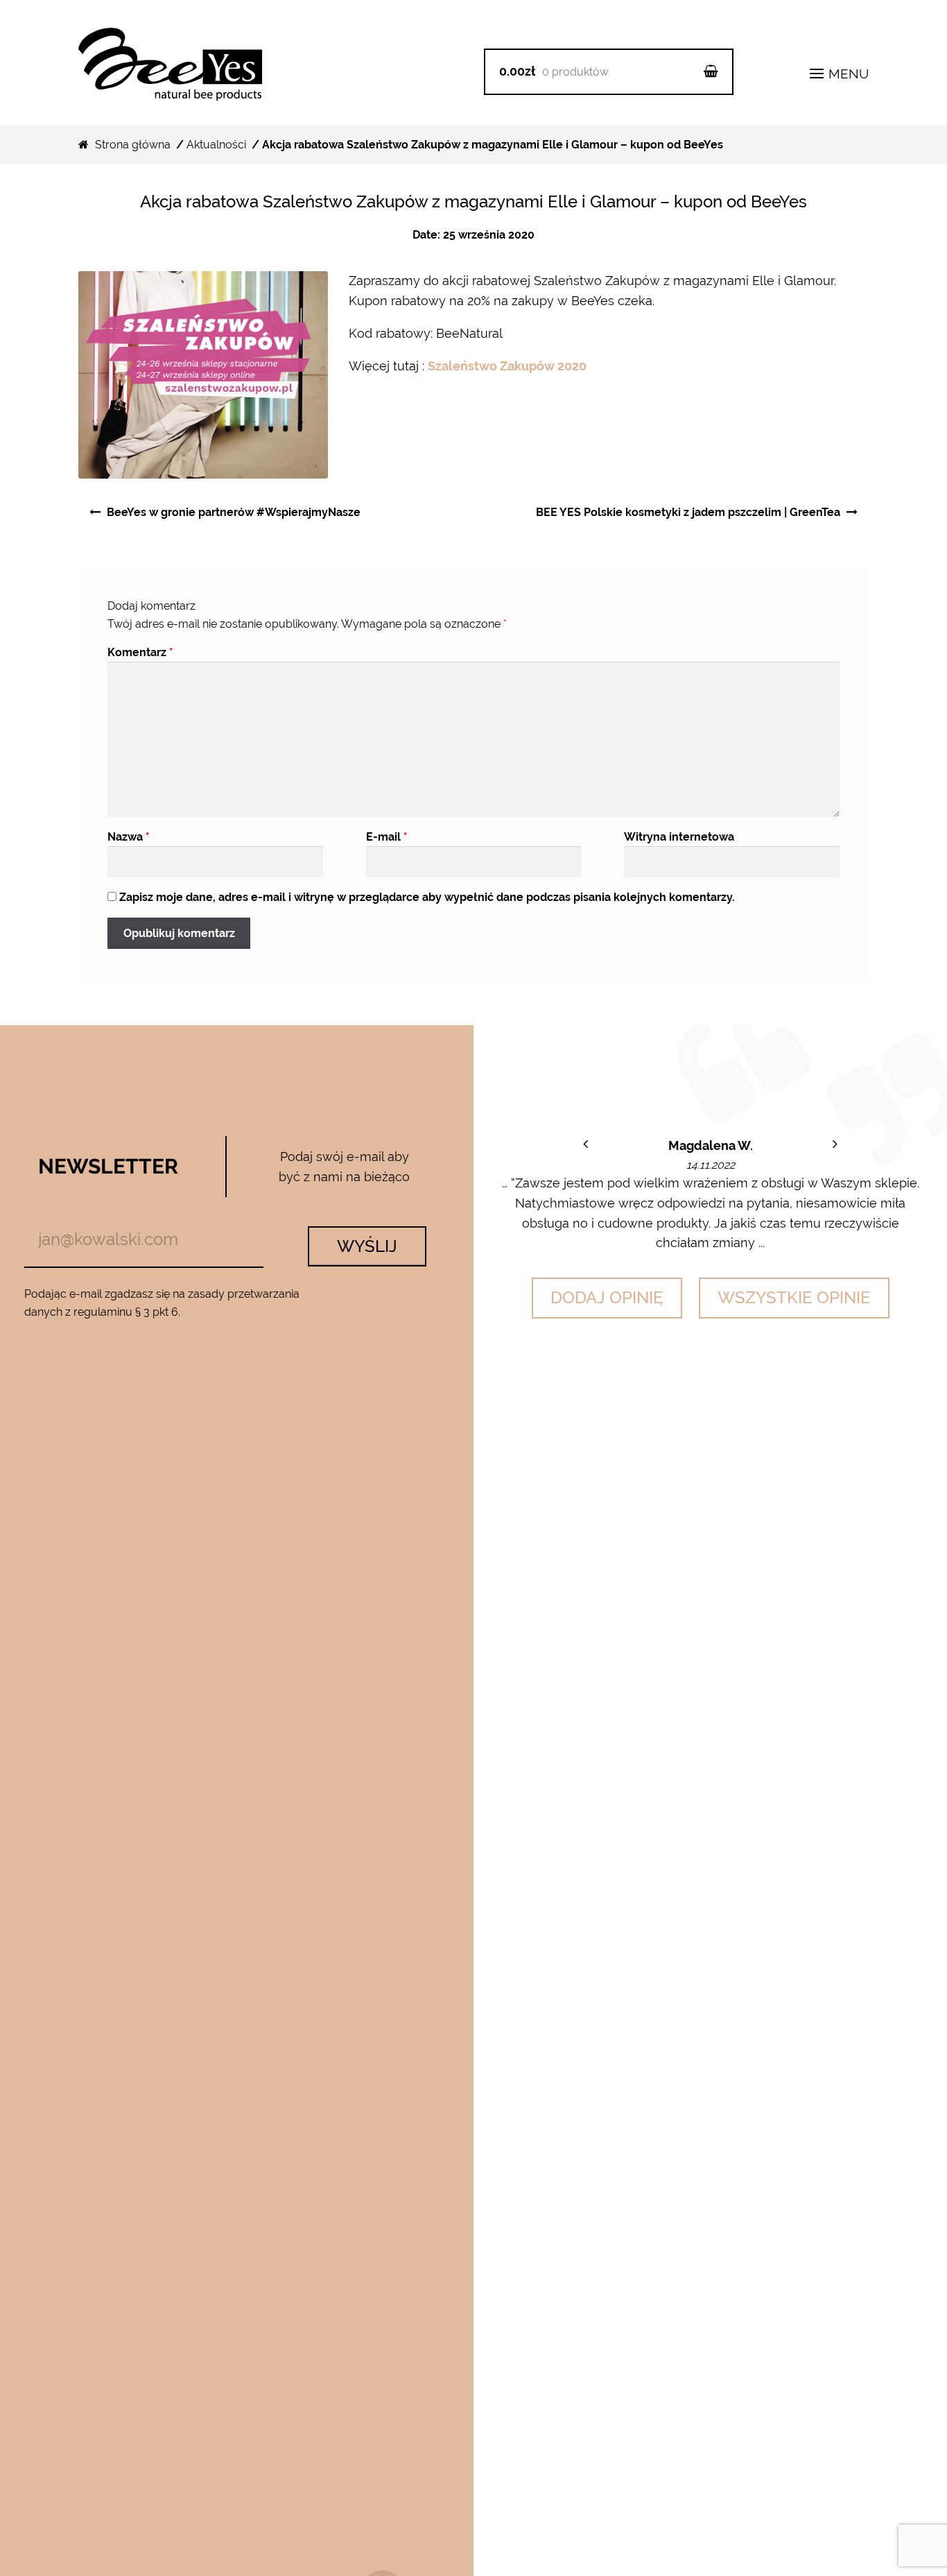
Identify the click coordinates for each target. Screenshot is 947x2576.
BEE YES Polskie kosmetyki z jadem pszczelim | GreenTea (688, 512)
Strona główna (133, 145)
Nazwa (129, 837)
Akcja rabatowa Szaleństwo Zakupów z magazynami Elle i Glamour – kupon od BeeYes (473, 201)
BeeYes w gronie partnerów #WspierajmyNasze (234, 512)
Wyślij (367, 1246)
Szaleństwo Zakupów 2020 (507, 366)
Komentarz (140, 652)
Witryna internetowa (679, 837)
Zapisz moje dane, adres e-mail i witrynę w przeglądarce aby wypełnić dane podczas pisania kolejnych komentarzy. (427, 897)
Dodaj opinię (607, 1297)
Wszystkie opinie (794, 1297)
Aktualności (216, 145)
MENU (847, 74)
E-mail (387, 837)
